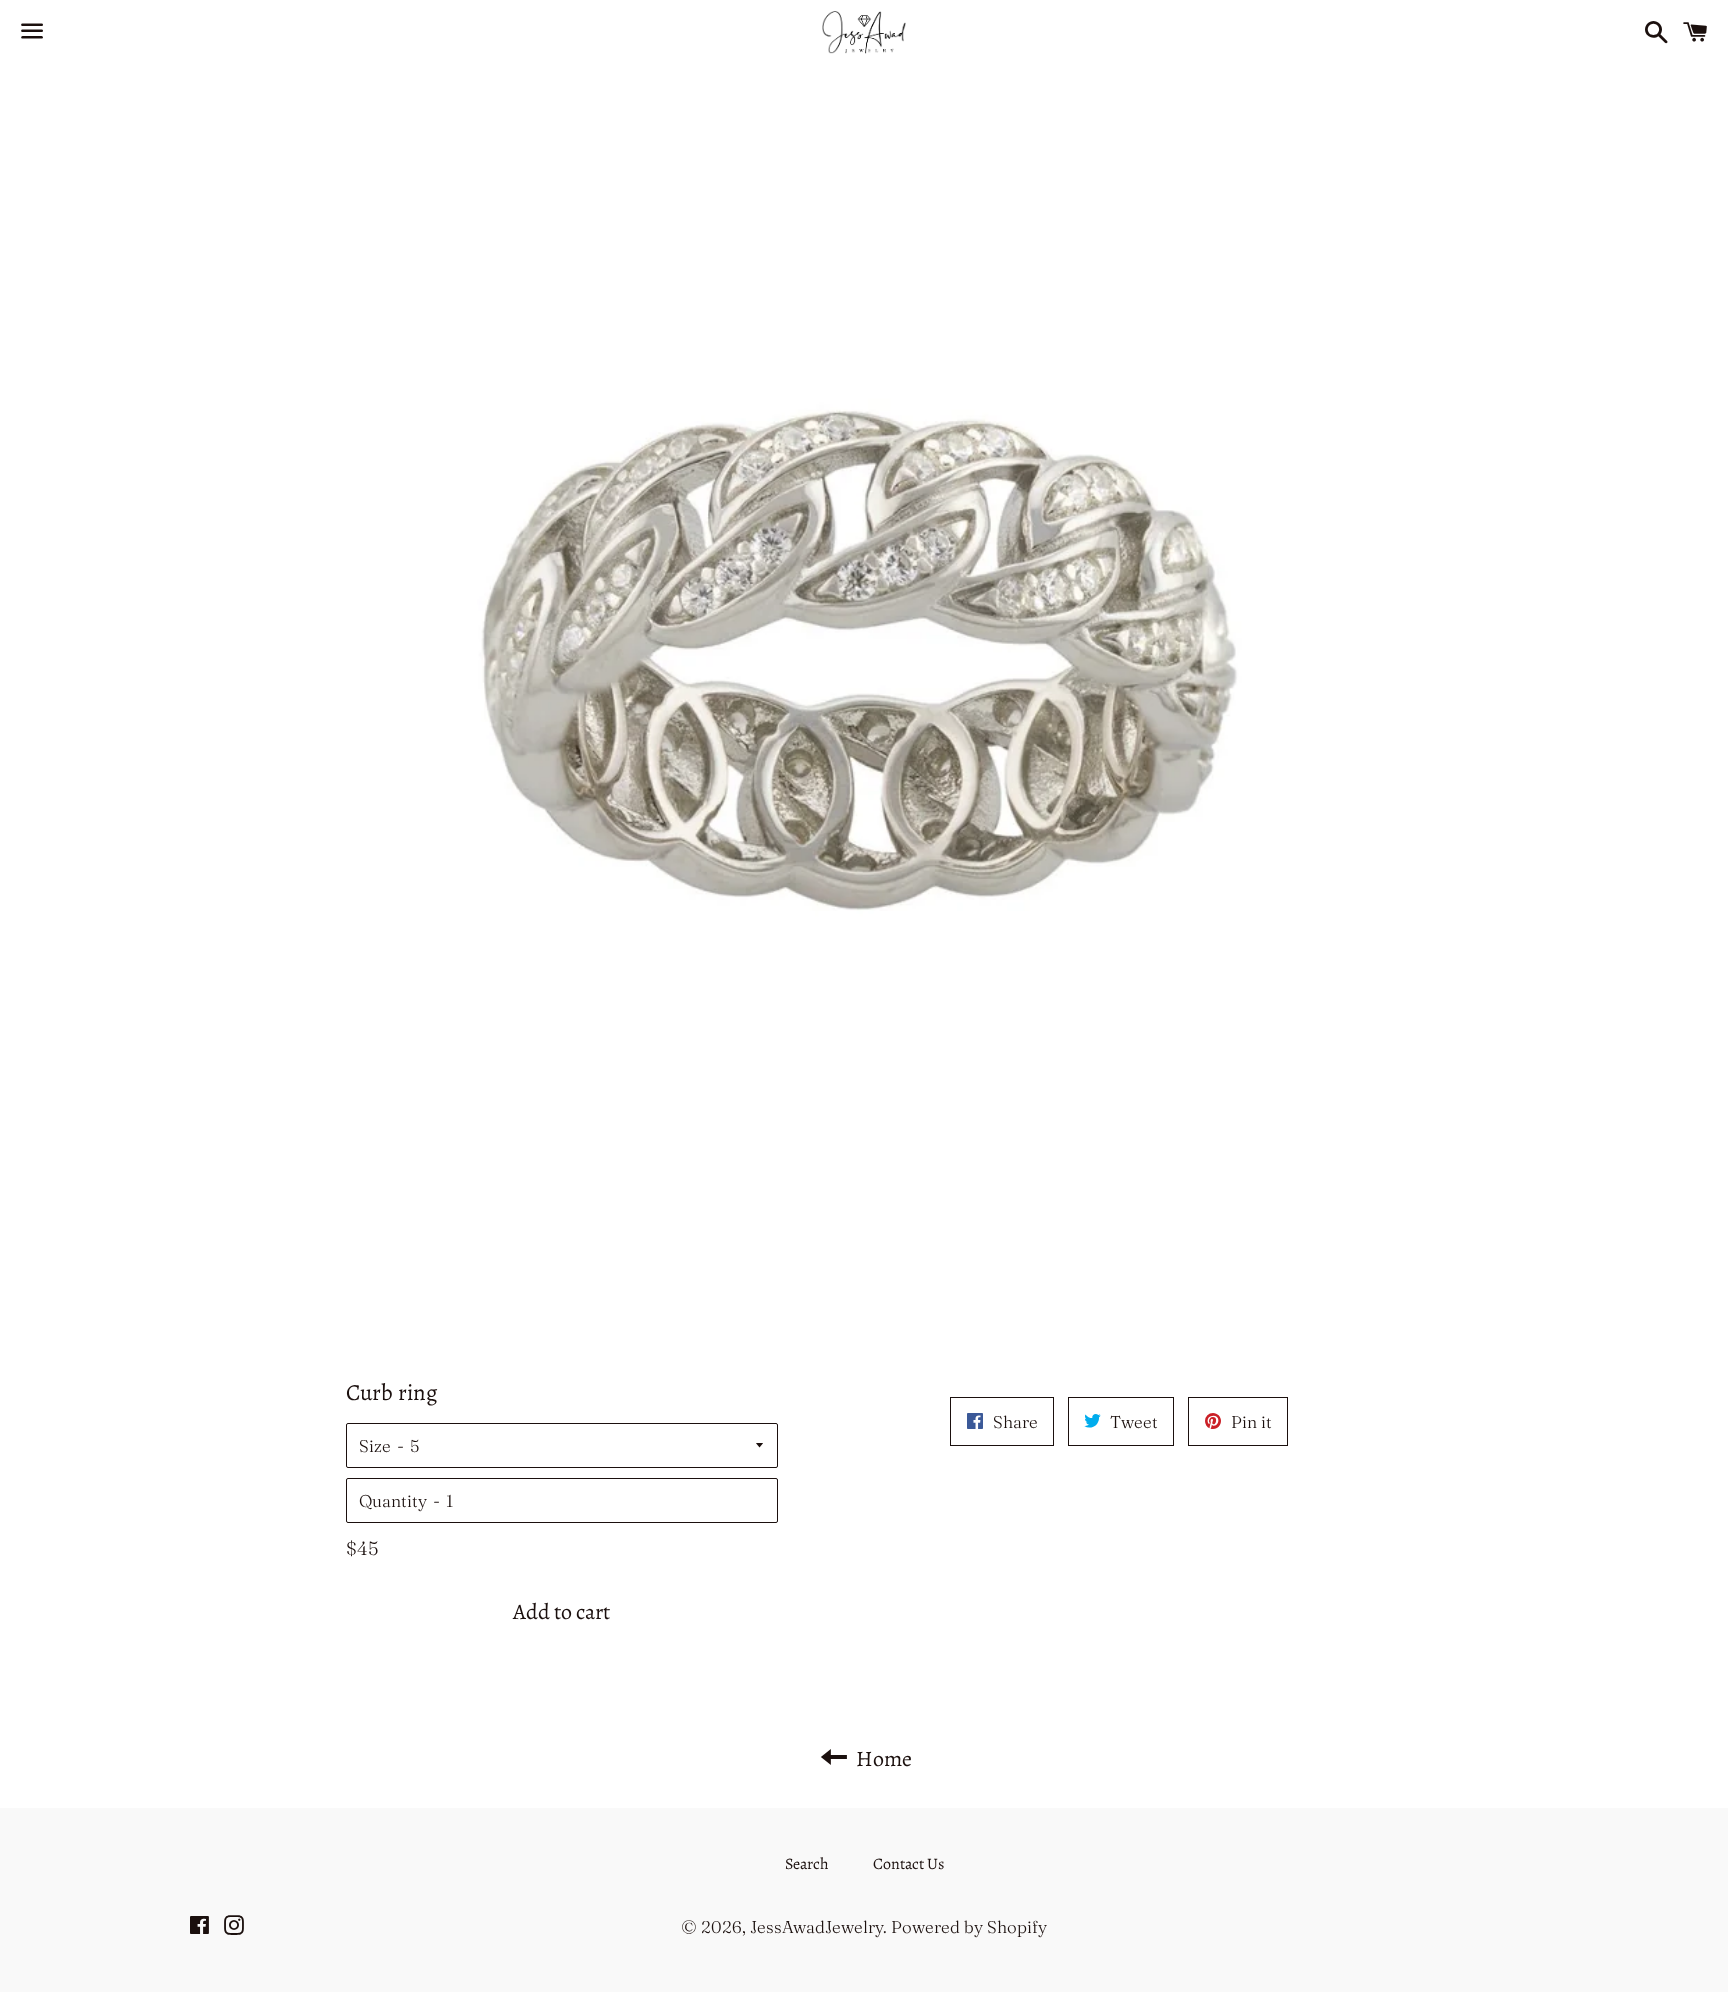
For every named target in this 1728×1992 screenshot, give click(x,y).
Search (807, 1864)
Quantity (393, 1500)
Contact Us (908, 1864)
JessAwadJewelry (816, 1926)
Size (375, 1445)
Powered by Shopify (969, 1926)
